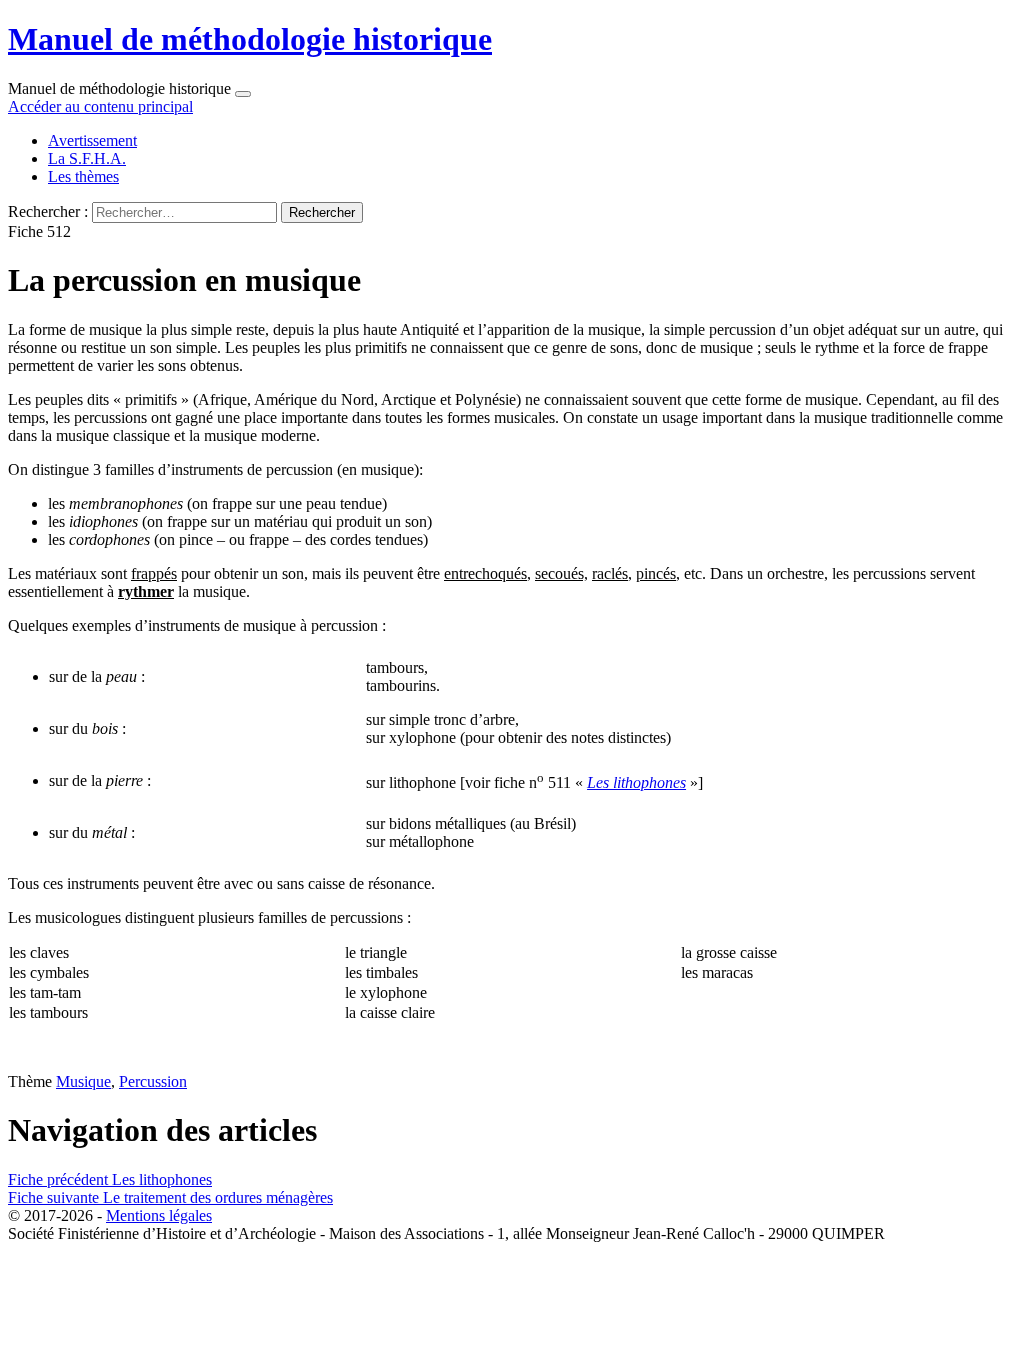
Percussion (153, 1081)
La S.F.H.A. (87, 158)
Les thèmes (83, 176)
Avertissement (92, 140)
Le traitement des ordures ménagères (170, 1197)
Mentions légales (159, 1215)
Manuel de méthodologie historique (250, 39)
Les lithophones (110, 1179)
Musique (83, 1081)
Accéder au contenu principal (100, 106)
